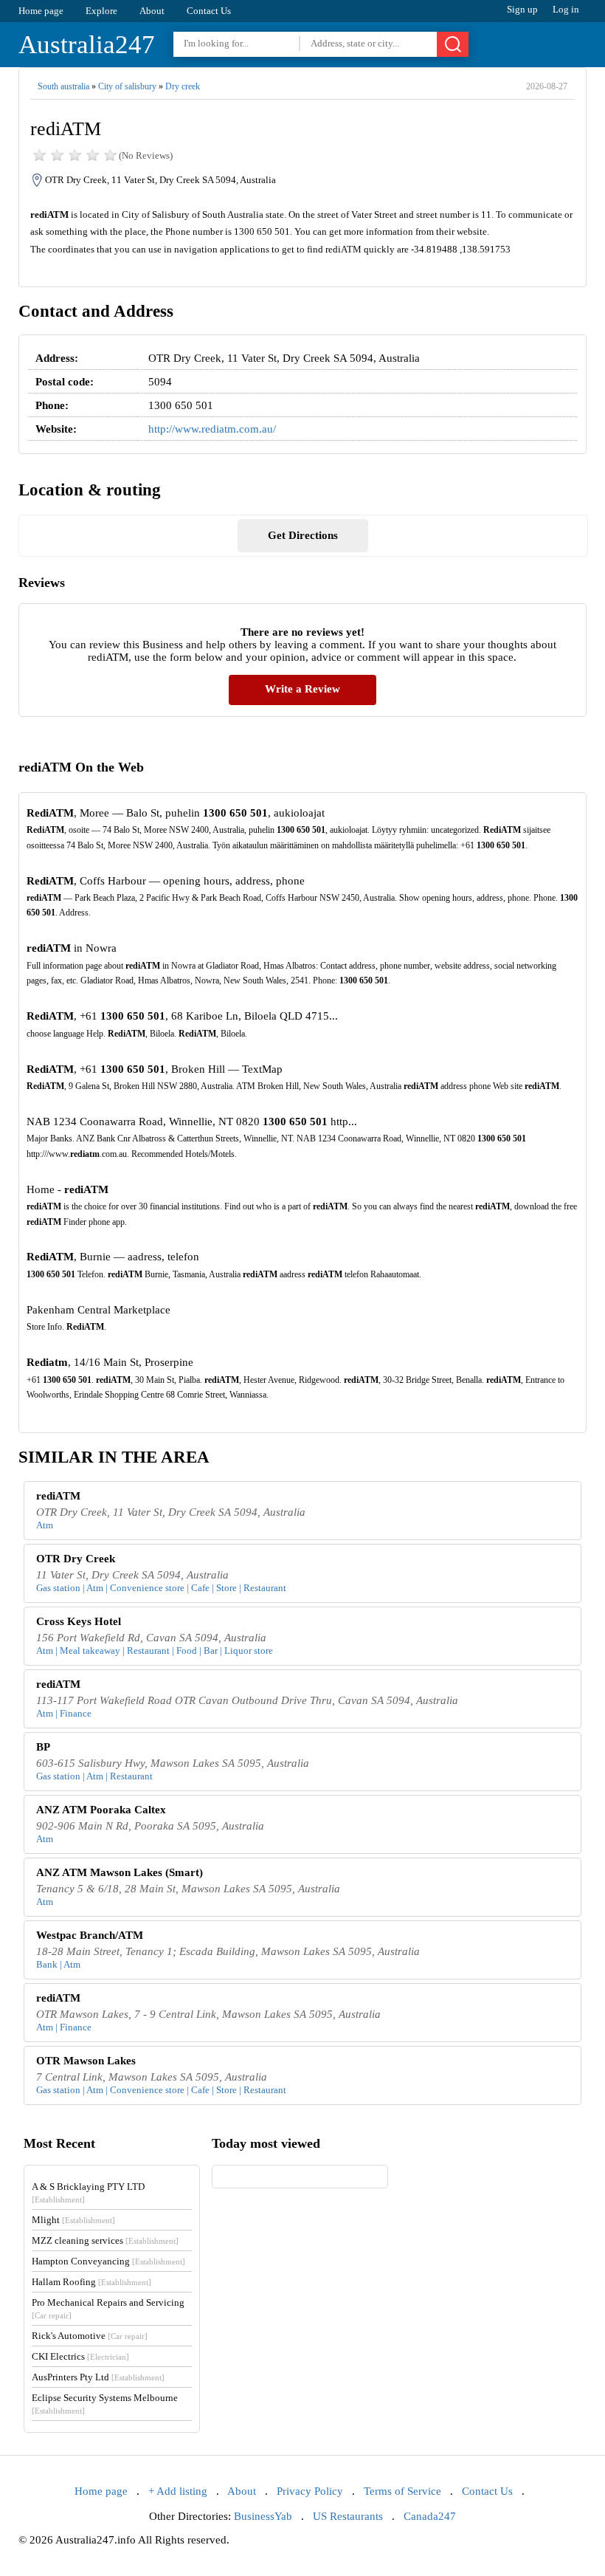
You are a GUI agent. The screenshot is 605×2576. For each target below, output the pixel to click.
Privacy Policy (310, 2491)
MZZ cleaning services (105, 2240)
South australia (63, 86)
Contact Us (209, 11)
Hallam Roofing (91, 2282)
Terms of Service (402, 2491)
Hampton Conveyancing (108, 2261)
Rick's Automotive (90, 2336)
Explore (101, 11)
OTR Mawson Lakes (86, 2061)
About (152, 11)
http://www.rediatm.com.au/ (212, 429)
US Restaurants (348, 2516)
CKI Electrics (80, 2356)
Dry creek (183, 86)
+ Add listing (178, 2491)
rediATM (58, 1496)
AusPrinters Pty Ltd (98, 2377)
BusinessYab (263, 2516)
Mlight (73, 2220)
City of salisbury (127, 86)
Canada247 (430, 2516)
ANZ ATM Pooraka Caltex (101, 1810)
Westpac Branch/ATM (90, 1935)
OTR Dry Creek (76, 1559)
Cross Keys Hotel (79, 1621)
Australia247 (87, 45)
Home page (41, 11)
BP (43, 1747)
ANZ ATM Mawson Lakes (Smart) (120, 1872)
